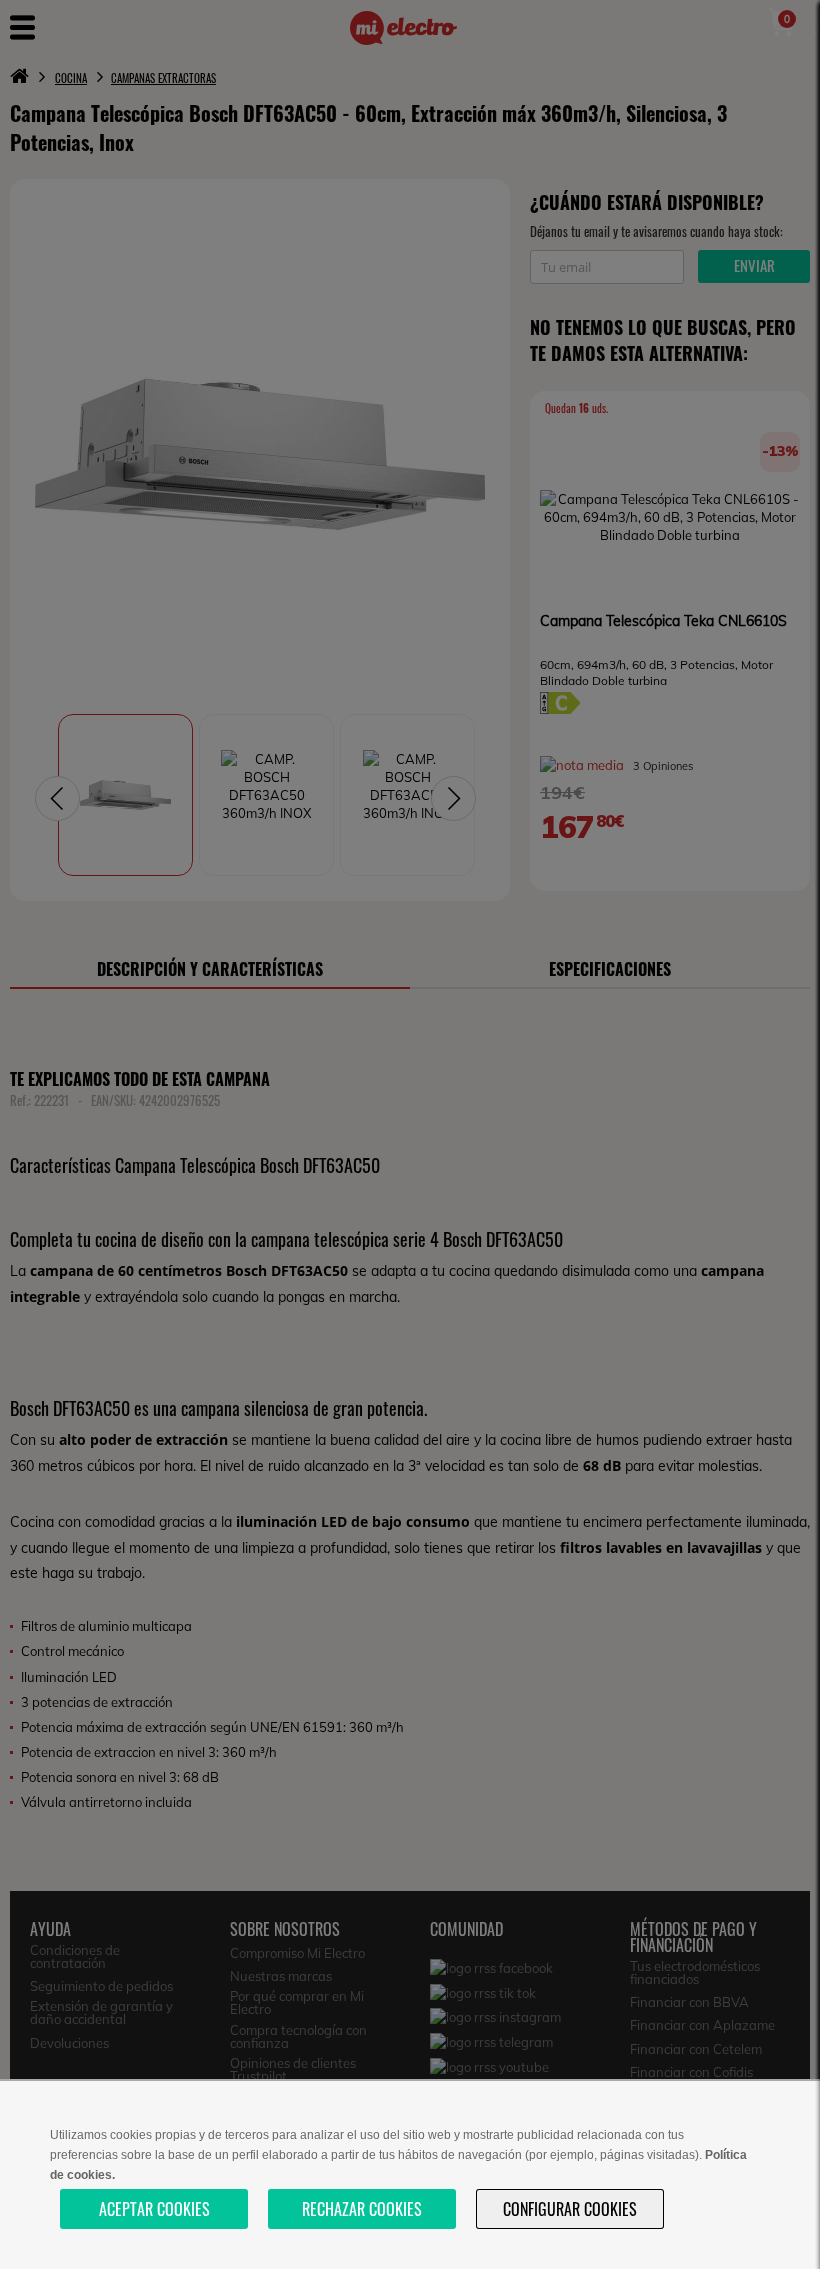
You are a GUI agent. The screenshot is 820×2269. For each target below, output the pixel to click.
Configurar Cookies (570, 2209)
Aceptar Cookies (154, 2209)
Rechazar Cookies (362, 2209)
